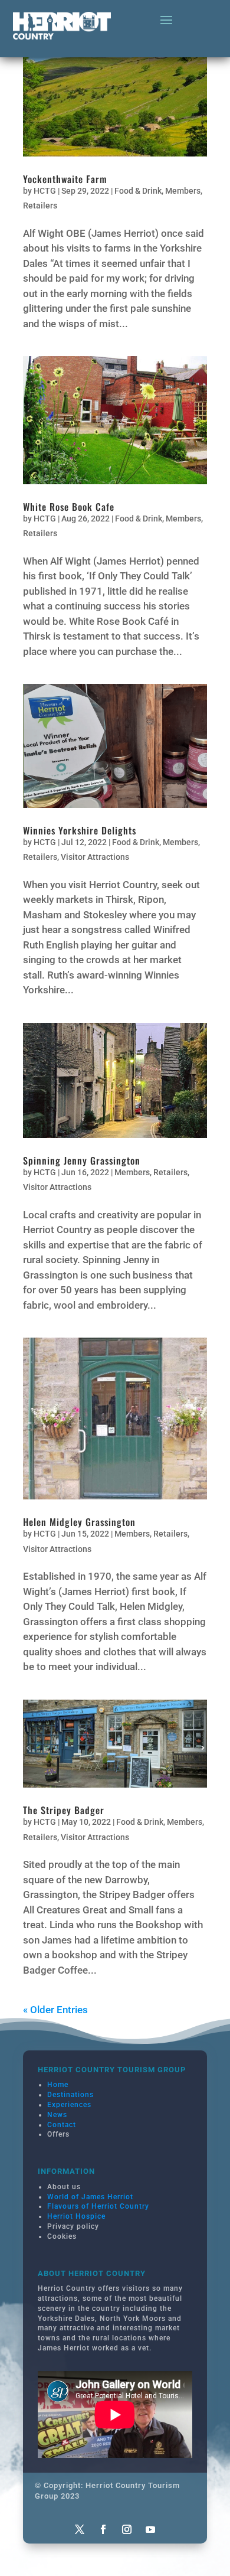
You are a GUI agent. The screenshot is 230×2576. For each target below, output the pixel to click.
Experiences (69, 2105)
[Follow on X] (80, 2529)
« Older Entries (55, 2010)
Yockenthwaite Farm (65, 179)
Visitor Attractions (95, 857)
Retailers (40, 206)
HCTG (45, 191)
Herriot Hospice (76, 2216)
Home (58, 2085)
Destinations (70, 2095)
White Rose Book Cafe (69, 507)
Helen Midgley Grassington (79, 1522)
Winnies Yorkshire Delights (80, 830)
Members (183, 191)
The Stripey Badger (64, 1810)
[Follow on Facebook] (103, 2529)
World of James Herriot (90, 2197)
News (57, 2115)
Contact (62, 2125)
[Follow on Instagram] (127, 2529)
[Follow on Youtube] (150, 2529)
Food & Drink (138, 191)
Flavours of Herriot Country (98, 2206)
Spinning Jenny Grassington (82, 1160)
